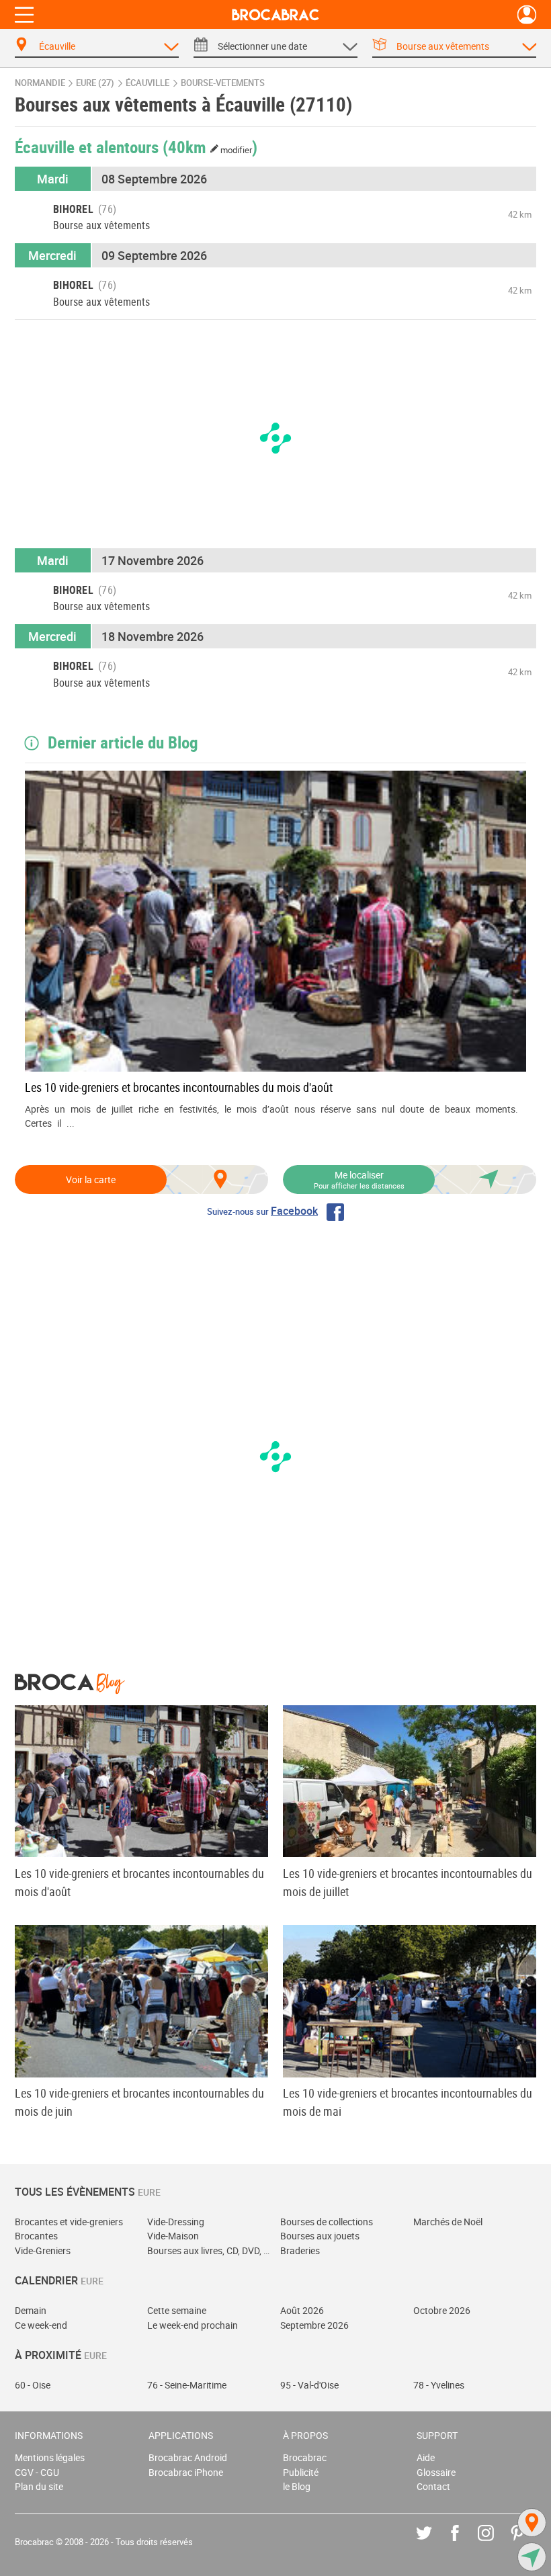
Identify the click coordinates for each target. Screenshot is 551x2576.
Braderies (300, 2250)
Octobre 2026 (442, 2310)
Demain (31, 2310)
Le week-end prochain (193, 2325)
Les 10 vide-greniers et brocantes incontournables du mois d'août (179, 1087)
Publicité (301, 2472)
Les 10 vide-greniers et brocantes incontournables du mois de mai (408, 2102)
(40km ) (210, 146)
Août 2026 (302, 2310)
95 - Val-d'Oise (309, 2385)
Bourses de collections (327, 2222)
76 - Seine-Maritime (187, 2385)
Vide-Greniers (43, 2250)
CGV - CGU (37, 2472)
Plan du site (39, 2486)
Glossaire (436, 2472)
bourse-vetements (223, 83)
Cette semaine (177, 2310)
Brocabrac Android (188, 2457)
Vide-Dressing (176, 2222)
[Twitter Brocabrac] (434, 2543)
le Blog (297, 2486)
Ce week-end (41, 2325)
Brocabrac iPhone (186, 2472)
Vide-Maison (173, 2236)
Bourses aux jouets (320, 2236)
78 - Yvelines (439, 2385)
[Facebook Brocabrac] (465, 2543)
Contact (433, 2486)
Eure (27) (95, 83)
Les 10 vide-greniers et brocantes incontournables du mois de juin (139, 2102)
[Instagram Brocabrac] (496, 2543)
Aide (426, 2457)
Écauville (147, 83)
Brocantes (36, 2236)
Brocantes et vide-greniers (69, 2222)
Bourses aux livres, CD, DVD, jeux (209, 2250)
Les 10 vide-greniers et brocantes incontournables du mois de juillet (408, 1882)
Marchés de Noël (448, 2222)
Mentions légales (50, 2457)
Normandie (40, 83)
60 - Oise (33, 2385)
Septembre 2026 (314, 2325)
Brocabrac (305, 2457)
